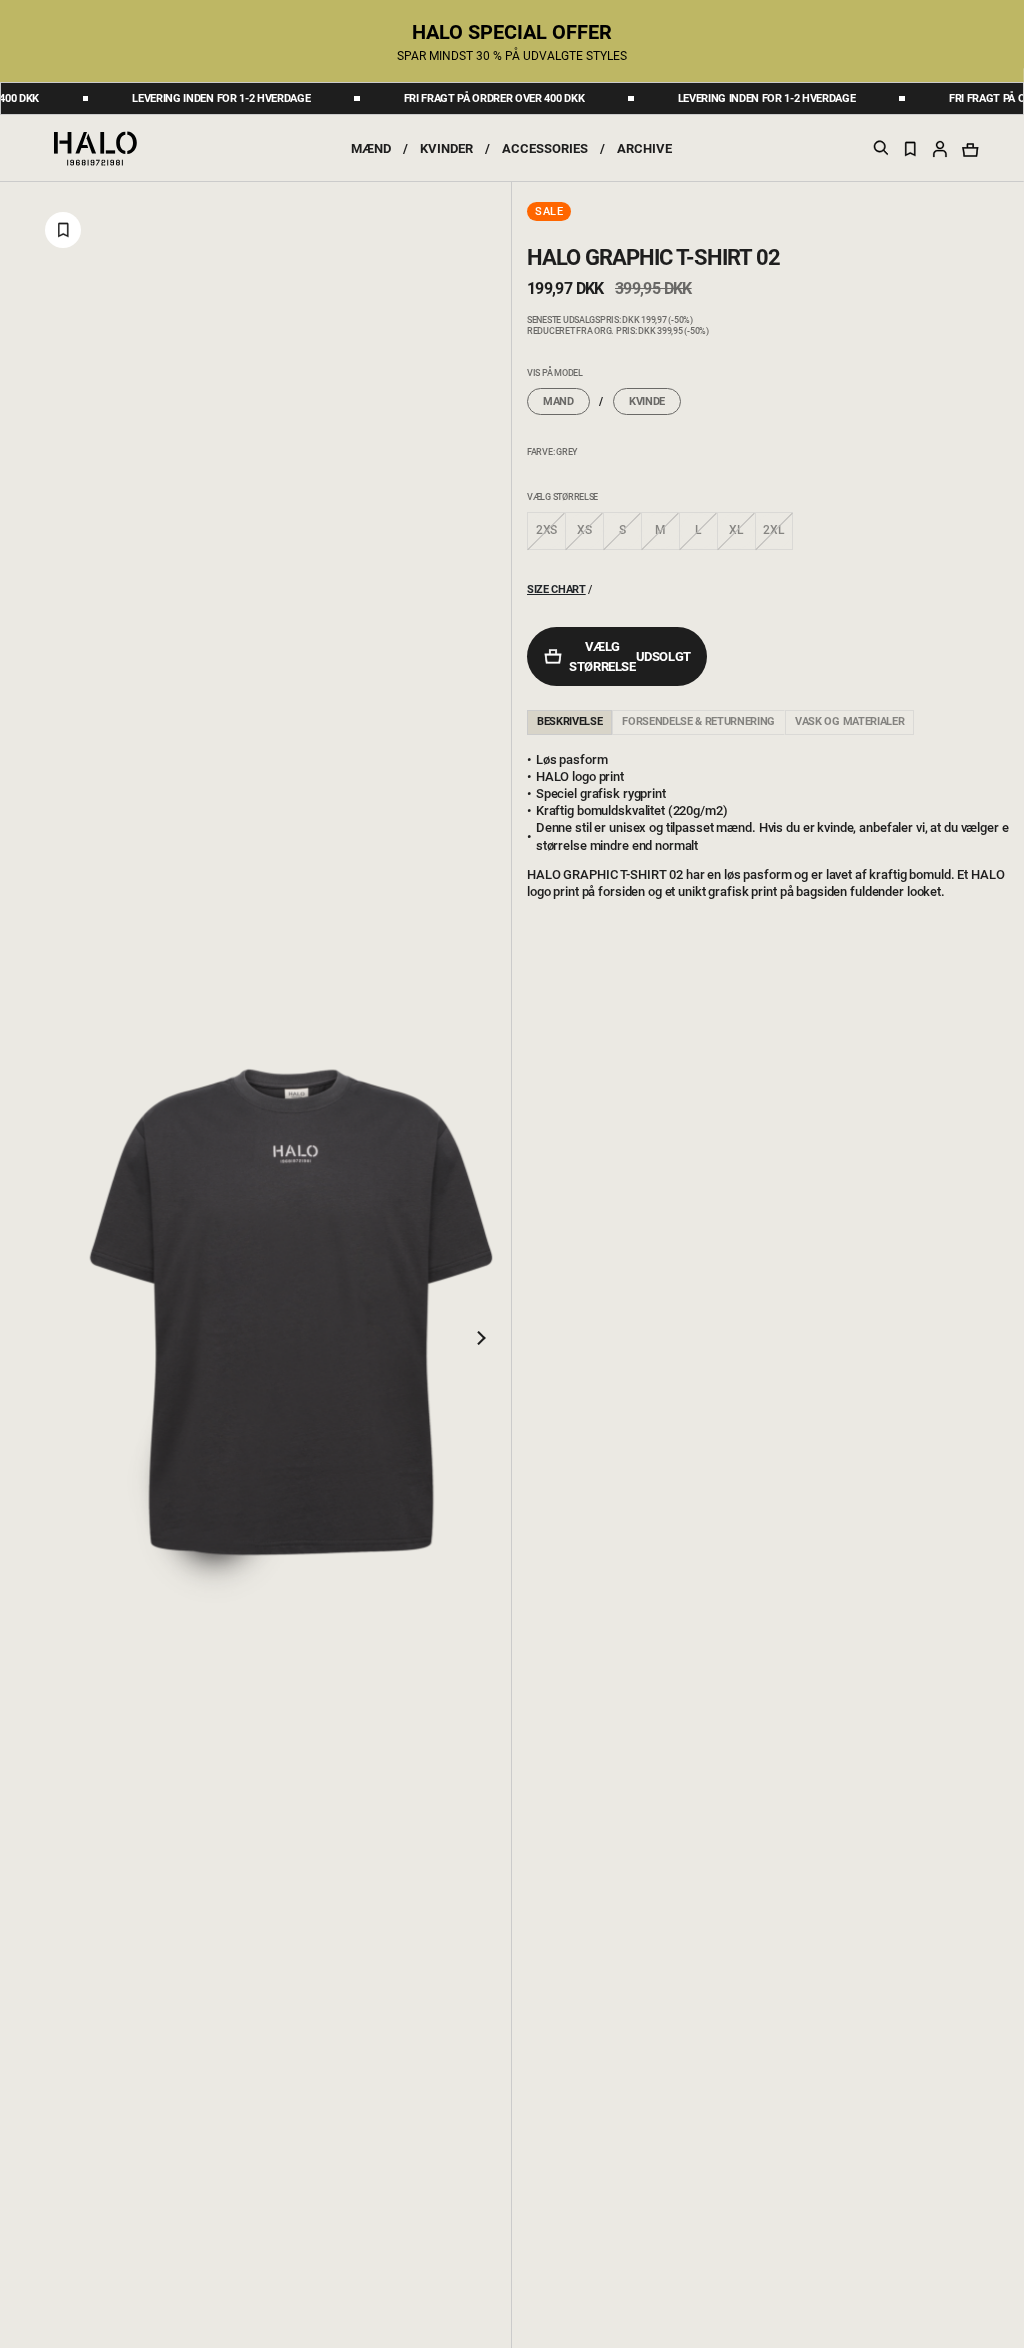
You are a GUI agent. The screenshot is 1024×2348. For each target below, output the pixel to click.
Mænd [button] (371, 148)
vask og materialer (849, 721)
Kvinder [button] (446, 148)
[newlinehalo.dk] (95, 147)
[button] (940, 148)
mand (558, 401)
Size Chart (556, 589)
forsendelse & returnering (698, 721)
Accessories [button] (545, 148)
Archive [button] (644, 148)
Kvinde (647, 401)
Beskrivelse (569, 721)
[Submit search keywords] (881, 151)
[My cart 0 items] (970, 149)
